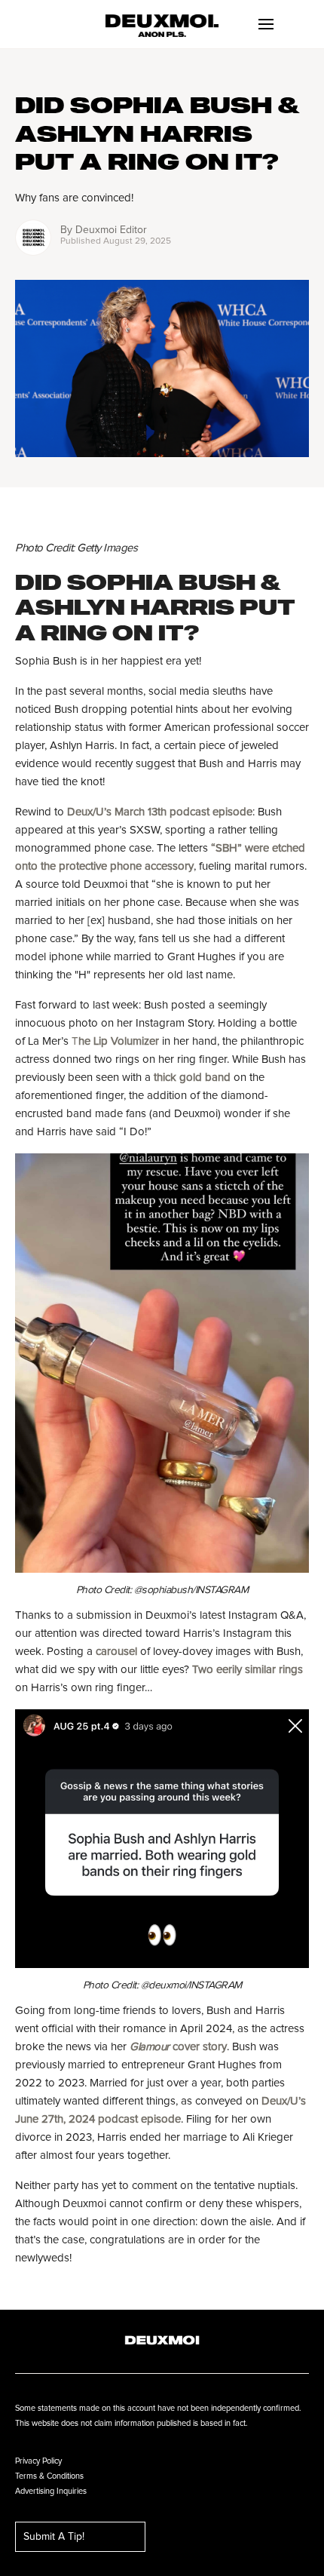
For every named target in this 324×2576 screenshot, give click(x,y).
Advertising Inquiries (51, 2491)
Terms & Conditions (49, 2476)
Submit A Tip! (54, 2537)
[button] (266, 24)
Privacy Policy (38, 2461)
